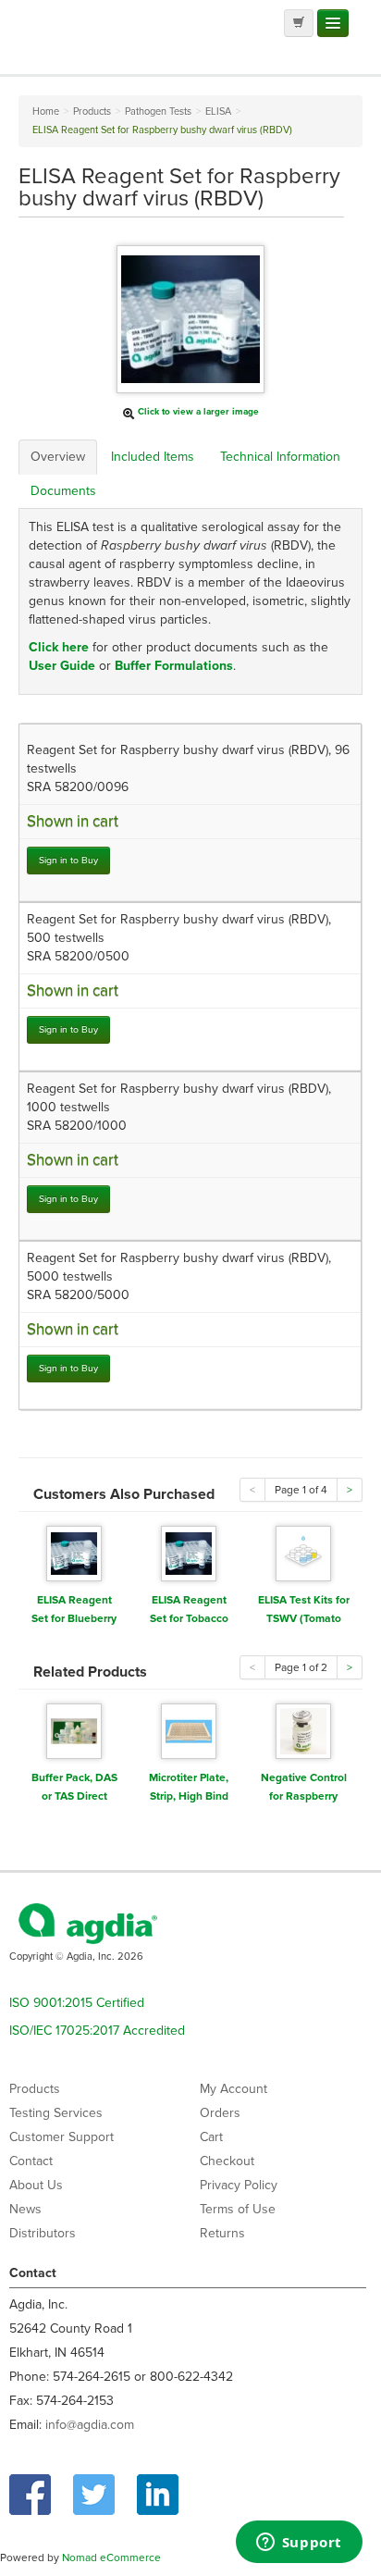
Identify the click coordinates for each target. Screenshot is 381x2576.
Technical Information (280, 457)
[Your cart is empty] (299, 23)
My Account (234, 2089)
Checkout (227, 2161)
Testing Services (56, 2113)
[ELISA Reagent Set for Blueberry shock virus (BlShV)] (74, 1552)
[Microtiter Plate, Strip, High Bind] (189, 1730)
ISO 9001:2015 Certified (77, 2003)
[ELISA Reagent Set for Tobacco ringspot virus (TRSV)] (189, 1552)
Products (35, 2089)
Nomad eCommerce (111, 2557)
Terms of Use (238, 2209)
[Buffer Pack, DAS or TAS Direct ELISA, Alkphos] (74, 1730)
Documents (63, 491)
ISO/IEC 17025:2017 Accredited (97, 2031)
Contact (31, 2161)
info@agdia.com (90, 2425)
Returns (222, 2233)
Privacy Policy (239, 2185)
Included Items (153, 457)
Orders (220, 2113)
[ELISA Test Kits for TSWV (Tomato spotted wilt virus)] (303, 1552)
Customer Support (61, 2137)
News (25, 2209)
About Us (36, 2185)
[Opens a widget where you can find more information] (299, 2544)
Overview (58, 457)
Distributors (43, 2233)
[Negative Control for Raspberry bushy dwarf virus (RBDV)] (303, 1730)
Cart (211, 2137)
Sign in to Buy (68, 860)
